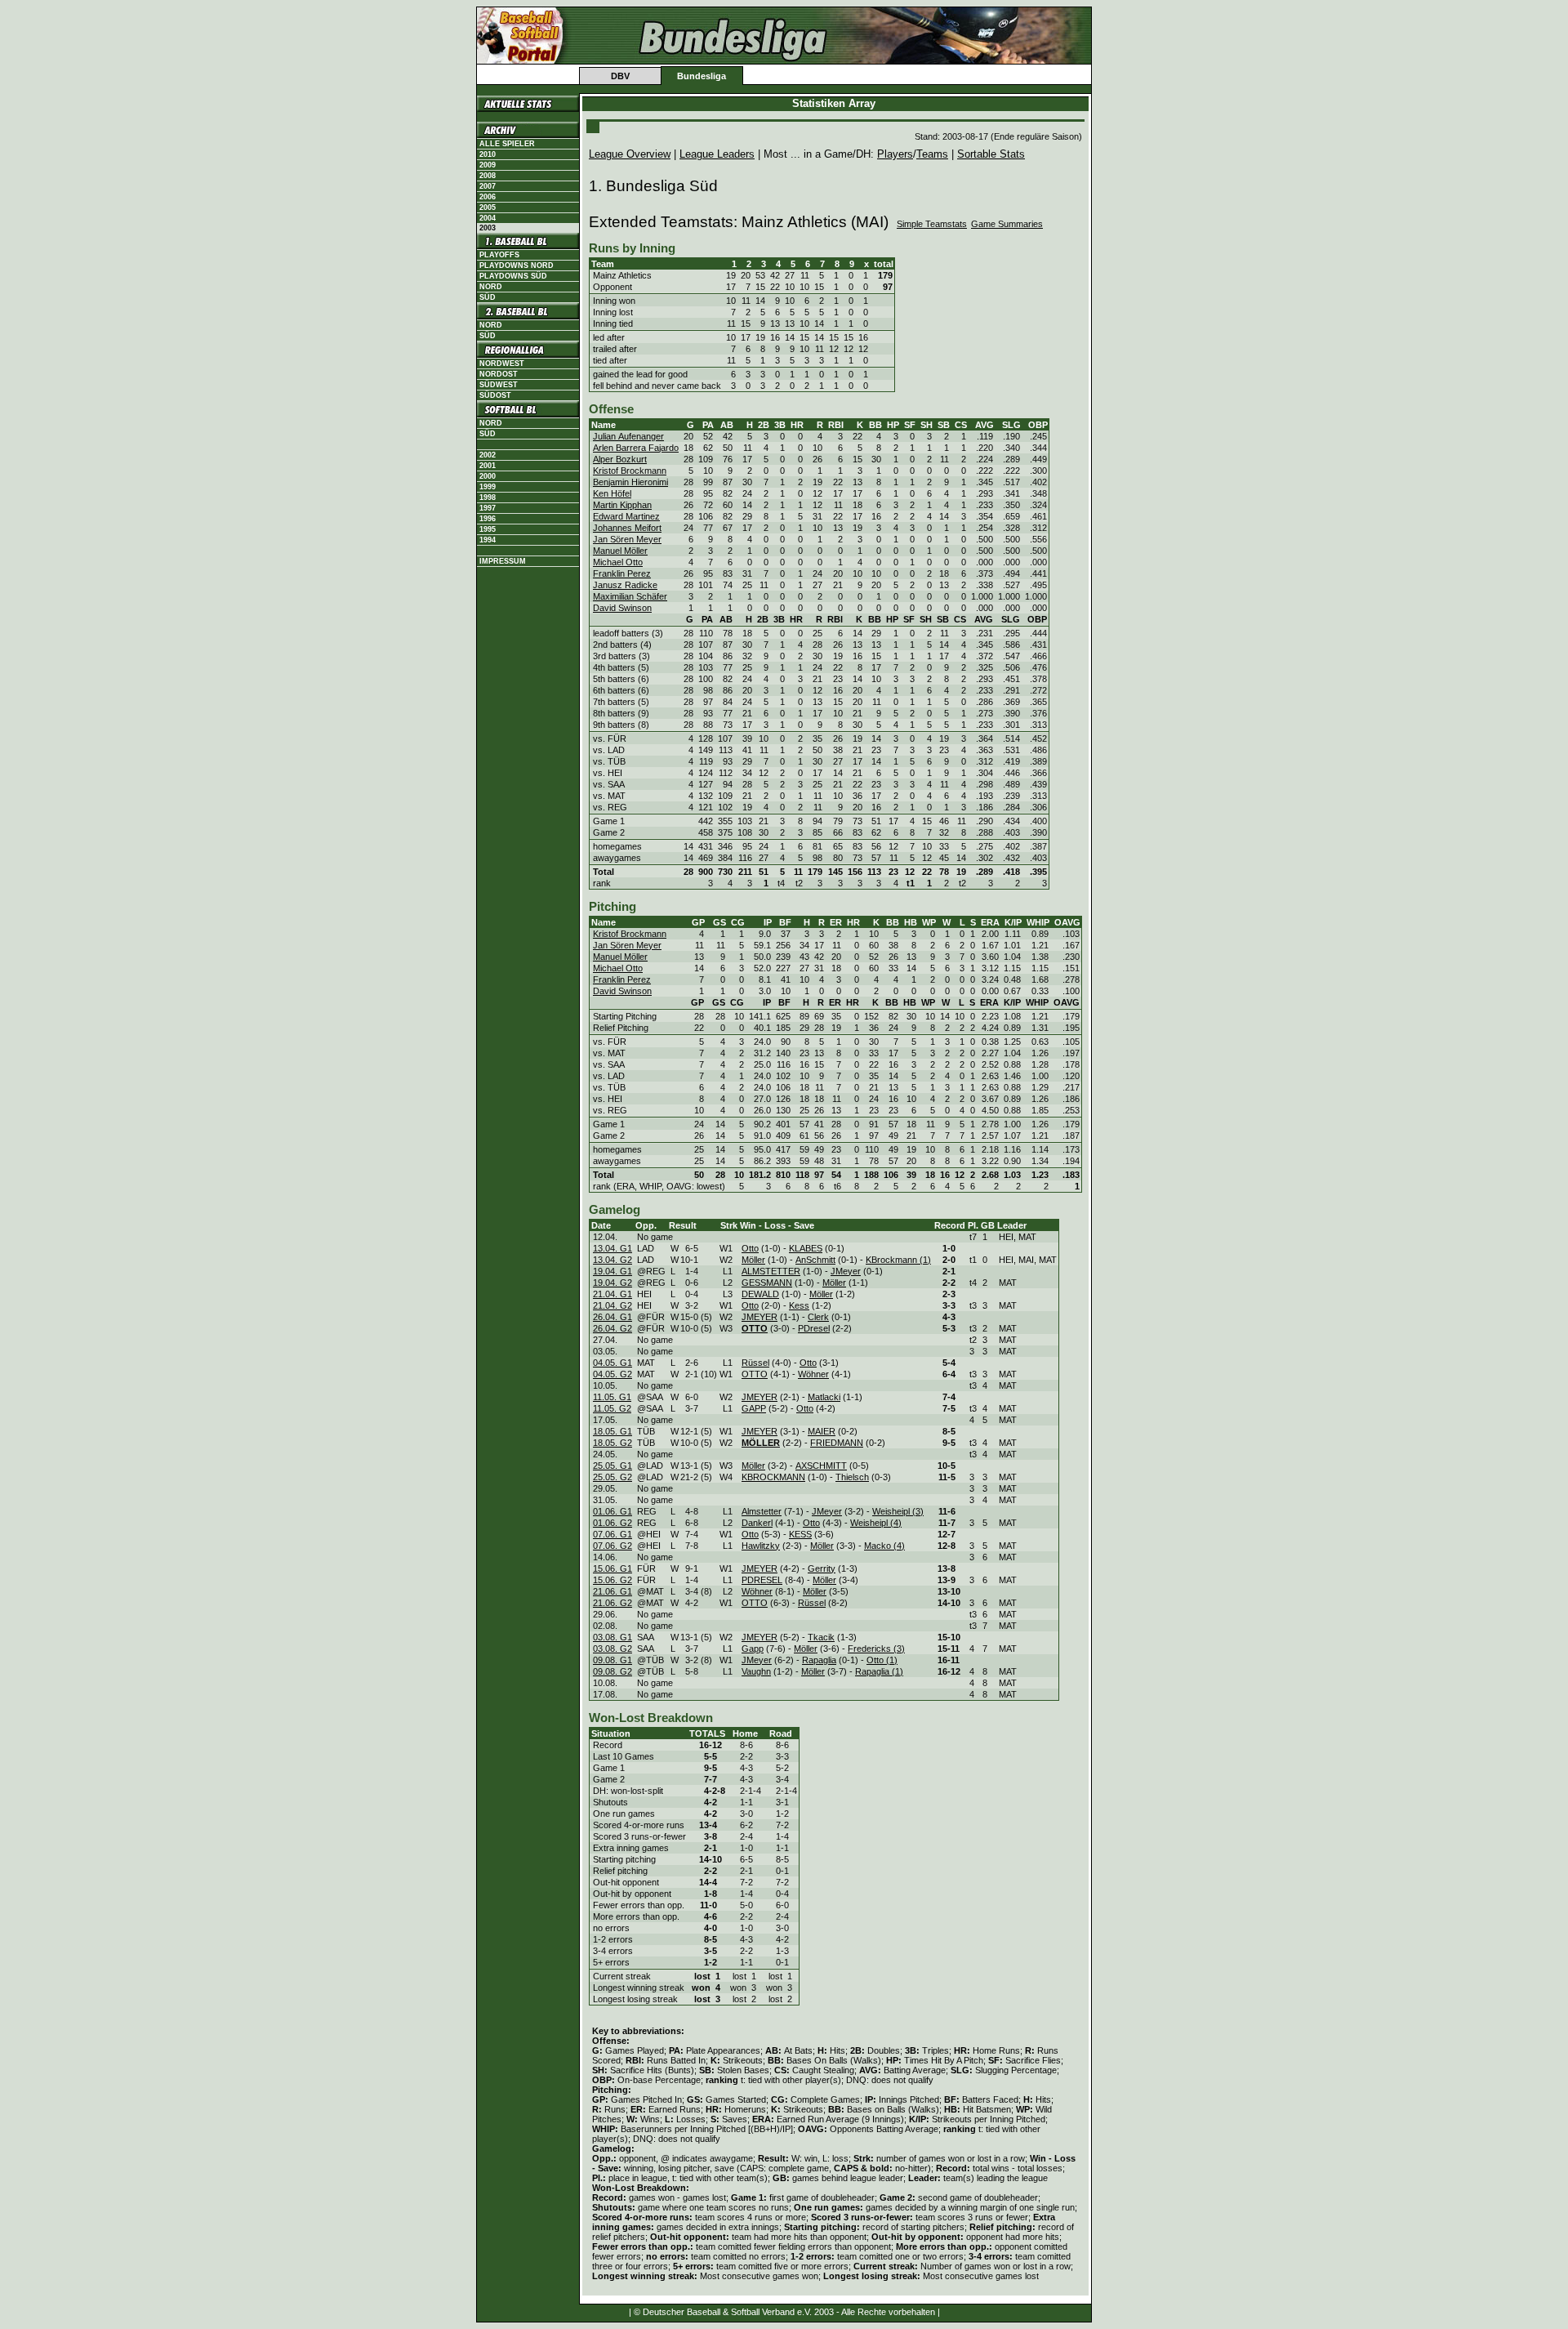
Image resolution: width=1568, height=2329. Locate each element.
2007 (488, 186)
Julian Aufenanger (628, 436)
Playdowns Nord (517, 265)
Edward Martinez (626, 516)
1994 (488, 540)
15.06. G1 (612, 1568)
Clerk (818, 1317)
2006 (488, 197)
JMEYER (759, 1317)
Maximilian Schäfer (630, 596)
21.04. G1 (612, 1294)
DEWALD (760, 1294)
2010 (488, 154)
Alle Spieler (507, 144)
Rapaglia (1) (879, 1671)
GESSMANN (767, 1283)
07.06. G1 (612, 1534)
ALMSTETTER (771, 1271)
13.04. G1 (612, 1248)
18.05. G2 (612, 1443)
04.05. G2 (612, 1374)
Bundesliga (702, 76)
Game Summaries (1007, 224)
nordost (499, 374)
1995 (488, 529)
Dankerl (757, 1523)
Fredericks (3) (876, 1649)
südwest (499, 385)
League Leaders (717, 154)
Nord (491, 287)
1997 (488, 508)
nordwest (502, 364)
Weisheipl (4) (876, 1523)
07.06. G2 (612, 1546)
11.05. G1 (612, 1397)
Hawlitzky (761, 1546)
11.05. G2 (612, 1408)
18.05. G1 (612, 1431)
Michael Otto (618, 562)
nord (491, 325)
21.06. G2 (612, 1603)
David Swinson (622, 608)
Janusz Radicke (625, 585)
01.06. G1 (612, 1511)
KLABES (806, 1248)
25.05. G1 (612, 1466)
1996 (488, 519)
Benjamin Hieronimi (630, 482)
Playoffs (499, 255)
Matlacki (824, 1397)
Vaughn (756, 1671)
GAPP (754, 1408)
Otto (750, 1248)
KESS (800, 1534)
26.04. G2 (612, 1328)
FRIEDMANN (837, 1443)
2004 (488, 218)
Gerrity (822, 1568)
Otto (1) (882, 1660)
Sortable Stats (991, 154)
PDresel (814, 1328)
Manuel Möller (620, 551)
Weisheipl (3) (898, 1511)
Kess (799, 1305)
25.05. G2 (612, 1477)
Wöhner (813, 1374)
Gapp (753, 1649)
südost (495, 395)
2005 (488, 207)
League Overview (630, 154)
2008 (488, 176)
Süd (488, 297)
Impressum (503, 561)
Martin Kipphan (622, 505)
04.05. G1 (612, 1363)
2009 (488, 165)
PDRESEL (762, 1580)
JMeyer (846, 1271)
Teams (932, 154)
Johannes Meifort (627, 528)
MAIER (822, 1431)
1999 (488, 487)
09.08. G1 (612, 1660)
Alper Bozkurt (620, 459)
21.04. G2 (612, 1305)
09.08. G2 (612, 1671)
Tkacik (821, 1637)
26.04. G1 (612, 1317)
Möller (753, 1260)
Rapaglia (819, 1660)
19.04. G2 (612, 1283)
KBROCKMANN (773, 1477)
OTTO (755, 1374)
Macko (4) (884, 1546)
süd (488, 336)
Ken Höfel (612, 493)
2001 (488, 466)
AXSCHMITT (821, 1466)
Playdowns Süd (513, 276)
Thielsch (852, 1477)
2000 (488, 476)
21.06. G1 (612, 1591)
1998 (488, 497)
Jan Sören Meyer (627, 539)
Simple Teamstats (932, 224)
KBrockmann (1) (898, 1260)
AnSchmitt (815, 1260)
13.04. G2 (612, 1260)
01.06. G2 (612, 1523)
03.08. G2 (612, 1649)
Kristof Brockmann (630, 471)
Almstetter (762, 1511)
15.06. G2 (612, 1580)
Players (895, 154)
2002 (488, 455)
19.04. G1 (612, 1271)
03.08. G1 (612, 1637)
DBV (620, 76)
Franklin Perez (622, 573)
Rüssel (755, 1363)
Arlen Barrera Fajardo (636, 448)
